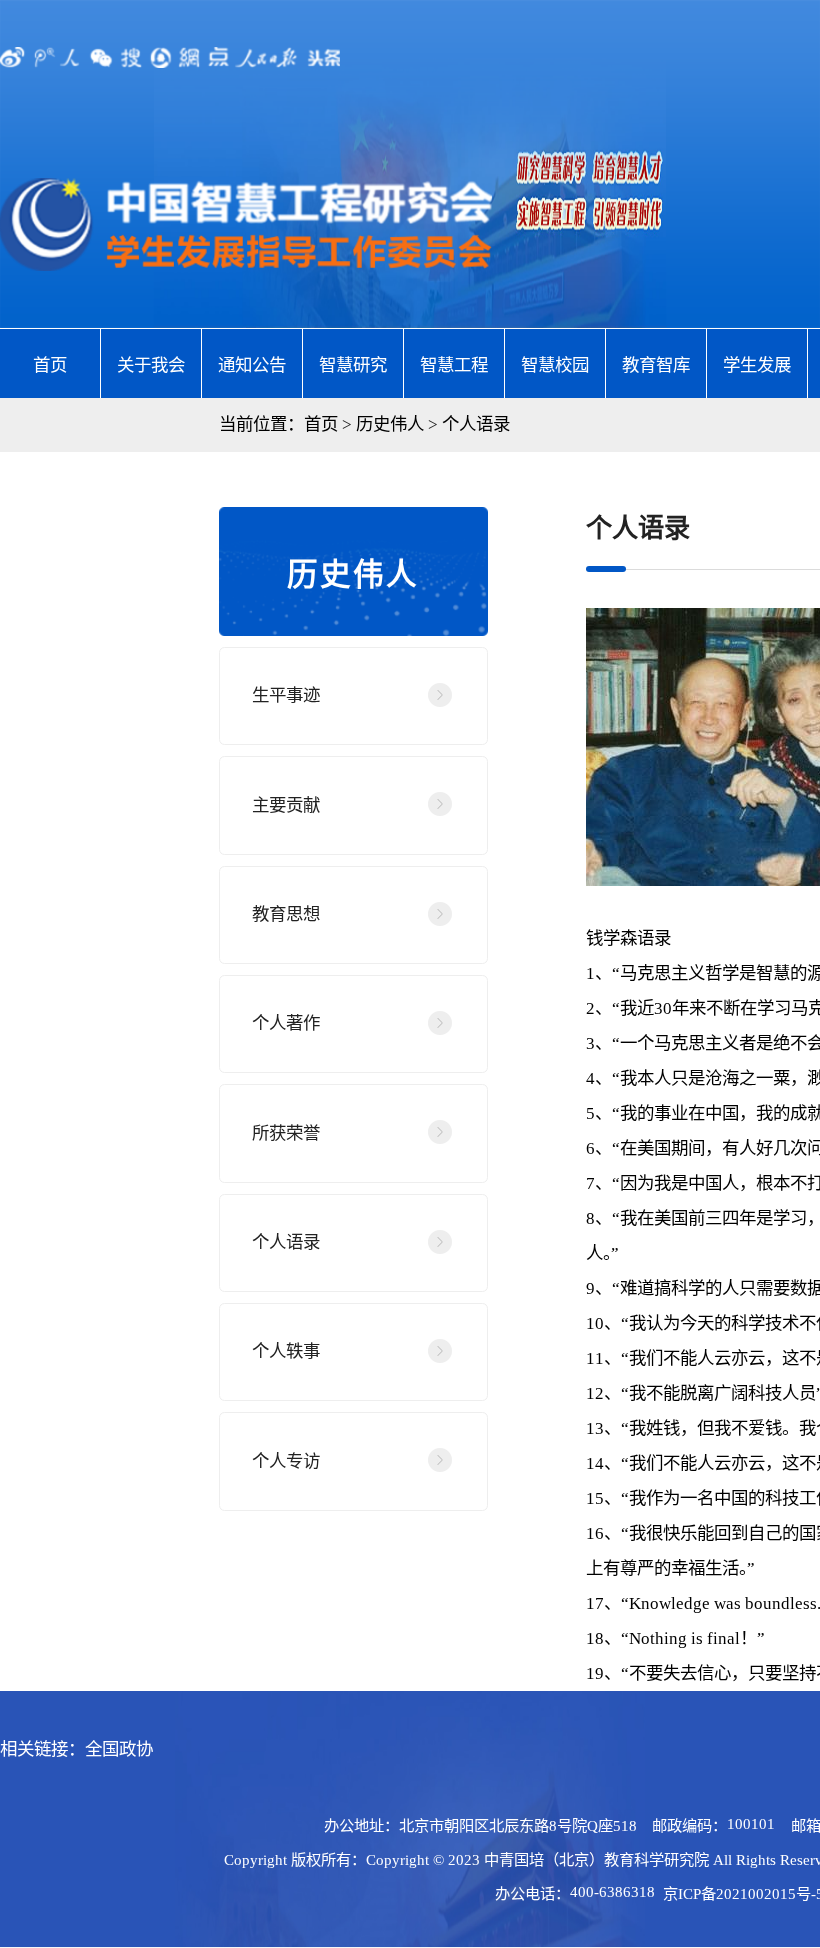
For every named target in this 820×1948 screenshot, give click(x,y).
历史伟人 (390, 424)
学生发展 (757, 365)
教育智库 (656, 365)
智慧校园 (555, 365)
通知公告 (252, 365)
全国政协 (119, 1749)
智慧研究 (353, 365)
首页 (50, 365)
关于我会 (151, 365)
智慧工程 (454, 365)
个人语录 (476, 424)
